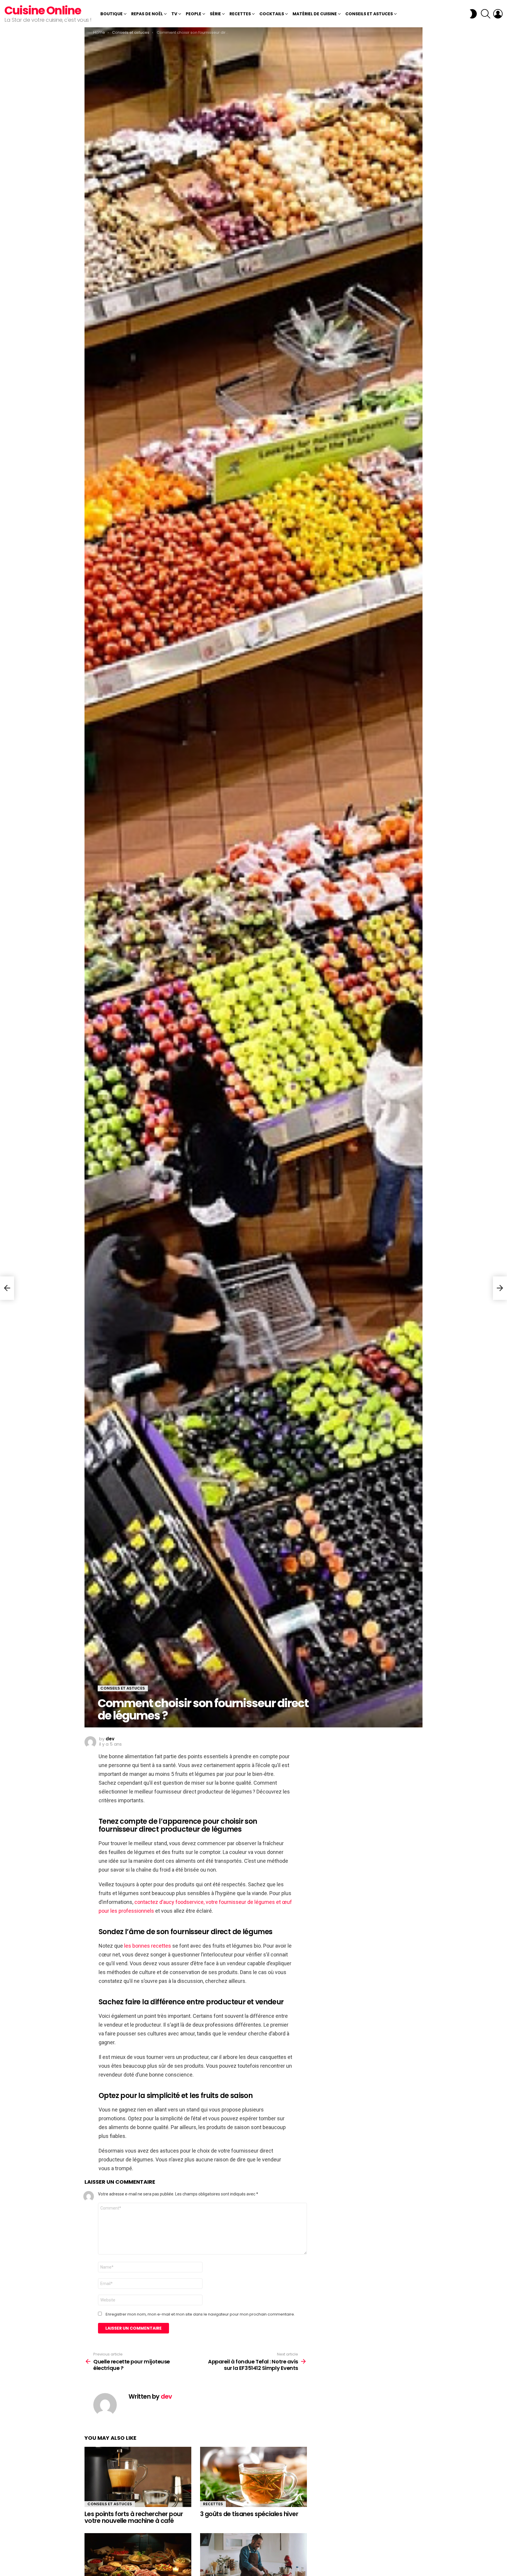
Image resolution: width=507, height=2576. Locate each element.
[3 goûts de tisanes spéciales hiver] (253, 2477)
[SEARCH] (486, 14)
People (193, 14)
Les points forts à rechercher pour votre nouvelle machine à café (134, 2517)
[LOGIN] (498, 14)
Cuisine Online (43, 10)
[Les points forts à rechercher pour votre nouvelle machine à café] (138, 2477)
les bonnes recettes (148, 1946)
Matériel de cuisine (315, 14)
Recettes (240, 14)
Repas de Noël (147, 14)
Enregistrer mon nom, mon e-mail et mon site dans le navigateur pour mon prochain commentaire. (200, 2314)
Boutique (111, 14)
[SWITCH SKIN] (473, 14)
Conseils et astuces (369, 14)
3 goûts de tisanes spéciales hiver (249, 2514)
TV (174, 14)
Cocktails (272, 14)
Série (215, 14)
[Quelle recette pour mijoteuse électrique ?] (7, 1288)
